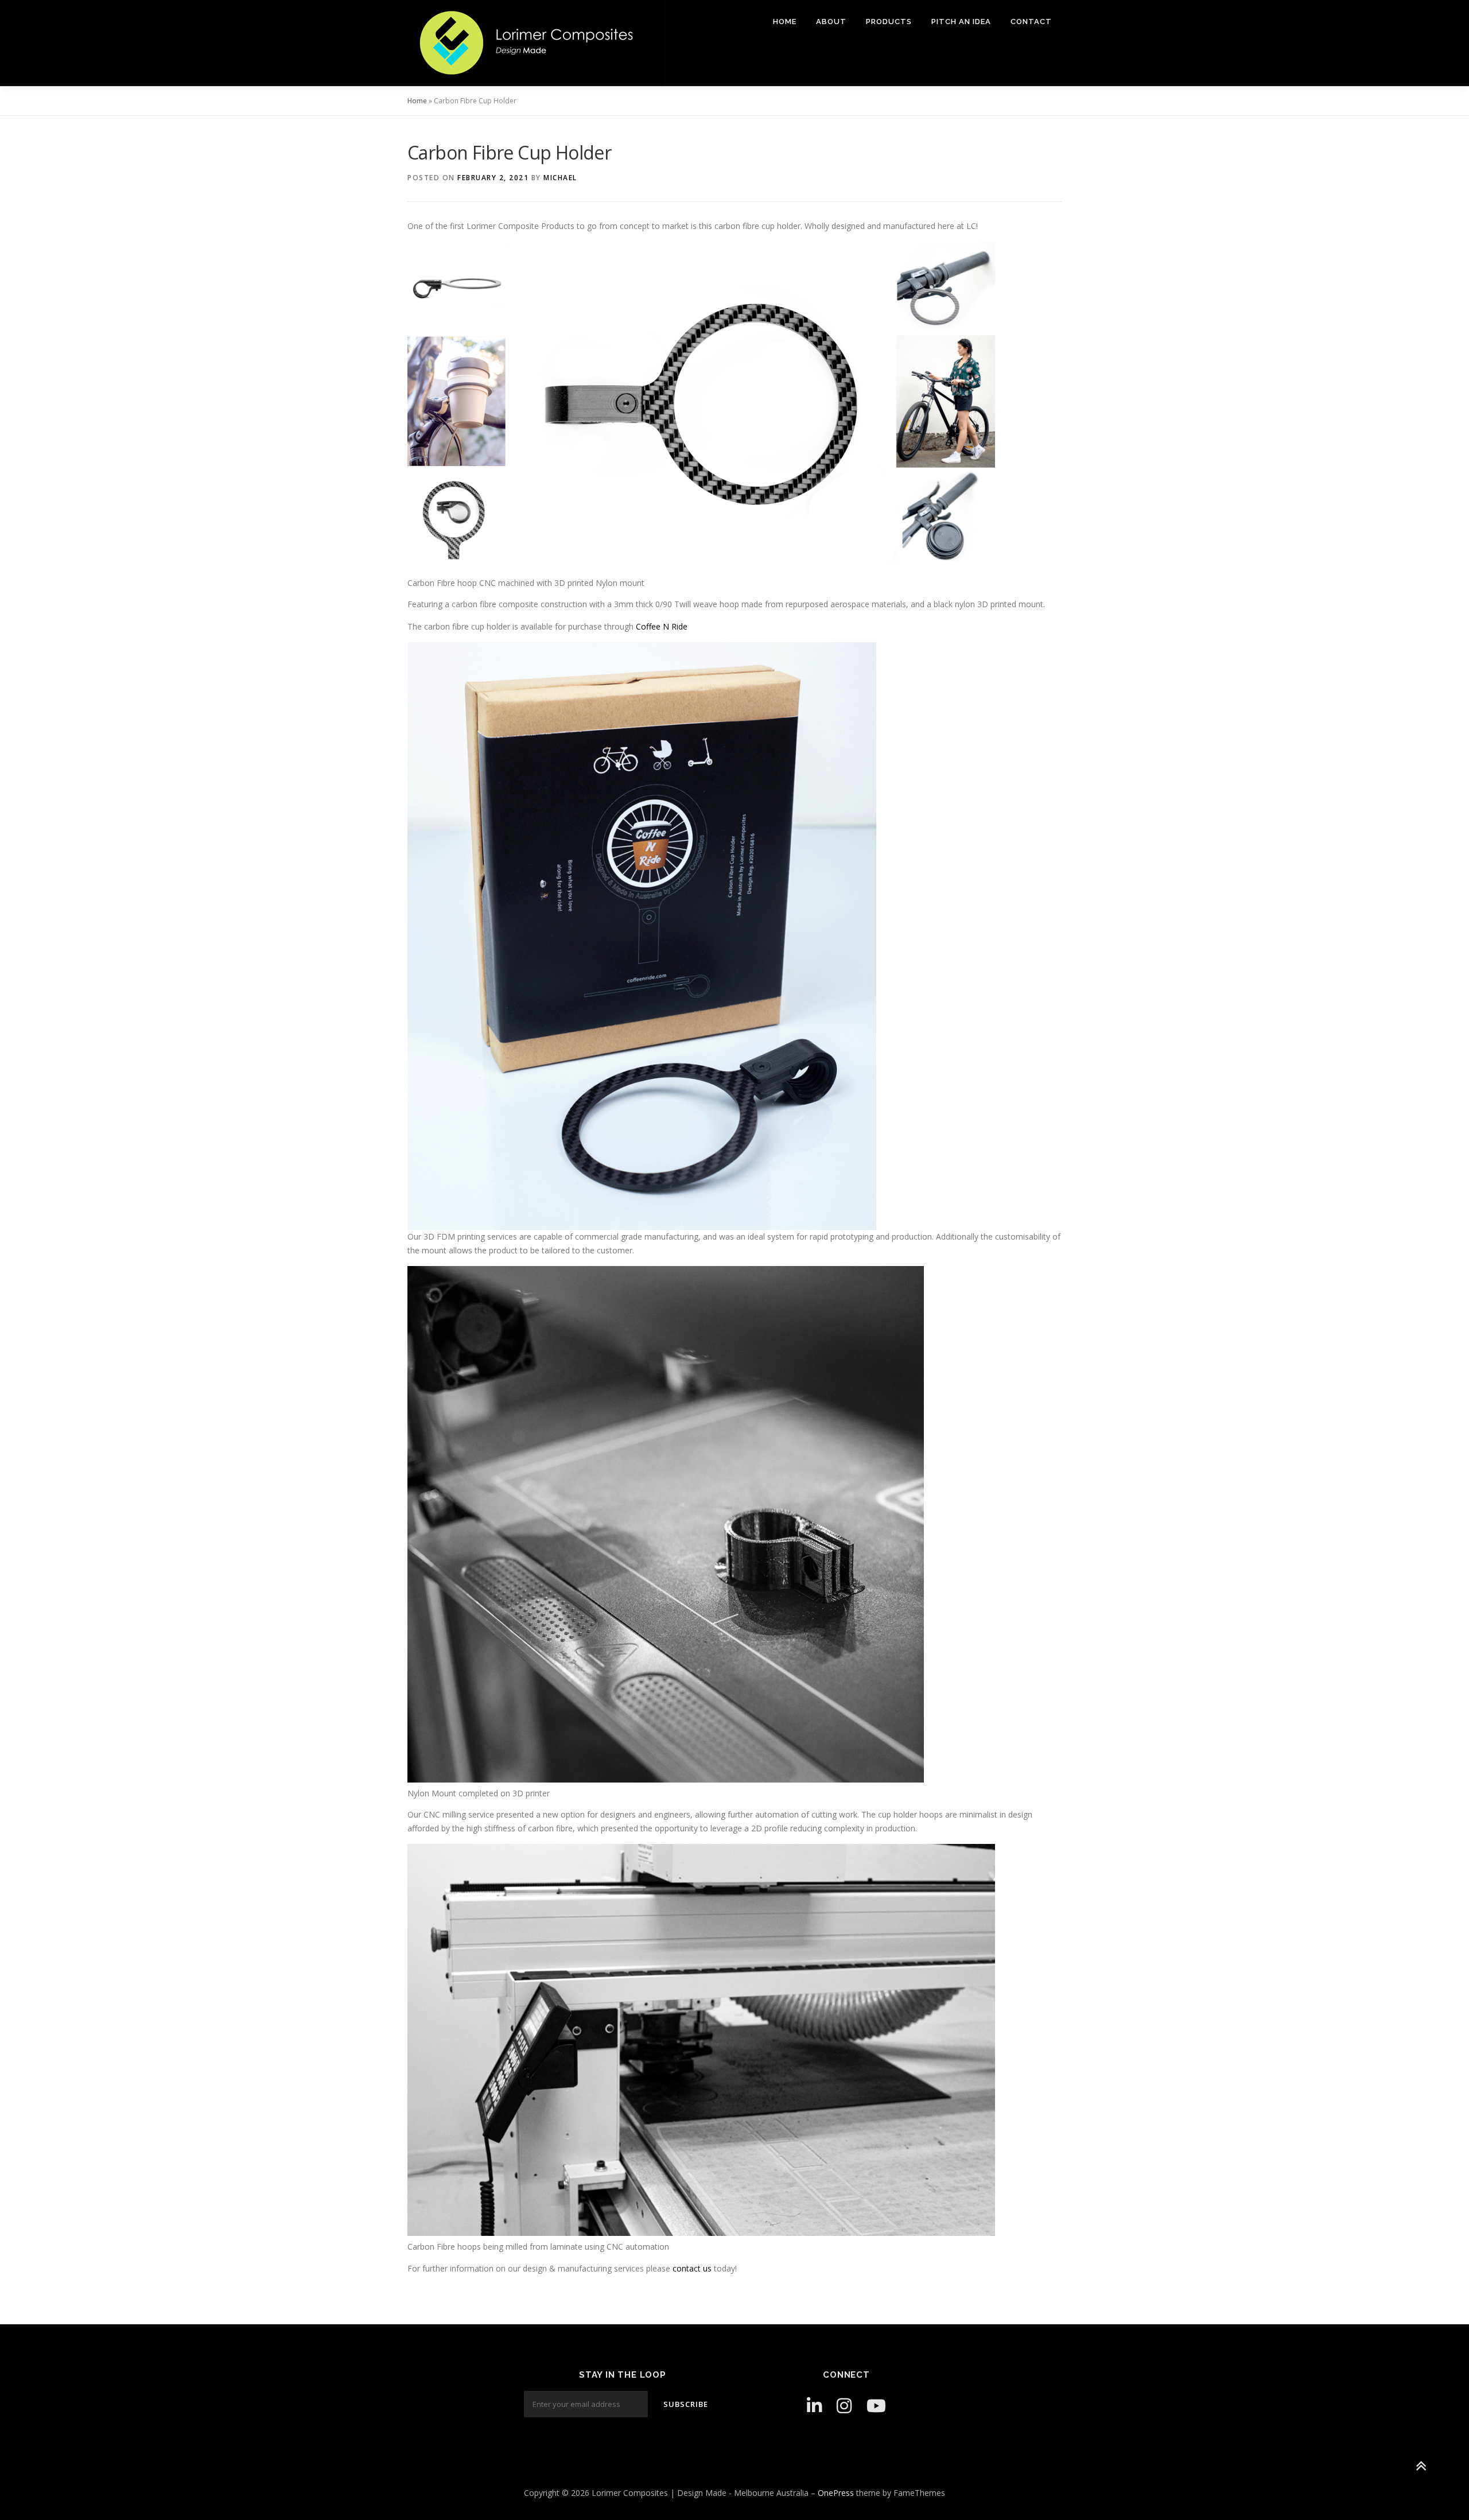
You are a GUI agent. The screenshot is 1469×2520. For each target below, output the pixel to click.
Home (785, 22)
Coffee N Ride (662, 626)
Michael (560, 178)
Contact (1031, 22)
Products (889, 22)
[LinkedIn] (814, 2406)
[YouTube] (876, 2406)
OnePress (836, 2493)
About (831, 22)
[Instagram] (844, 2406)
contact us (692, 2268)
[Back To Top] (1421, 2466)
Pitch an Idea (961, 22)
